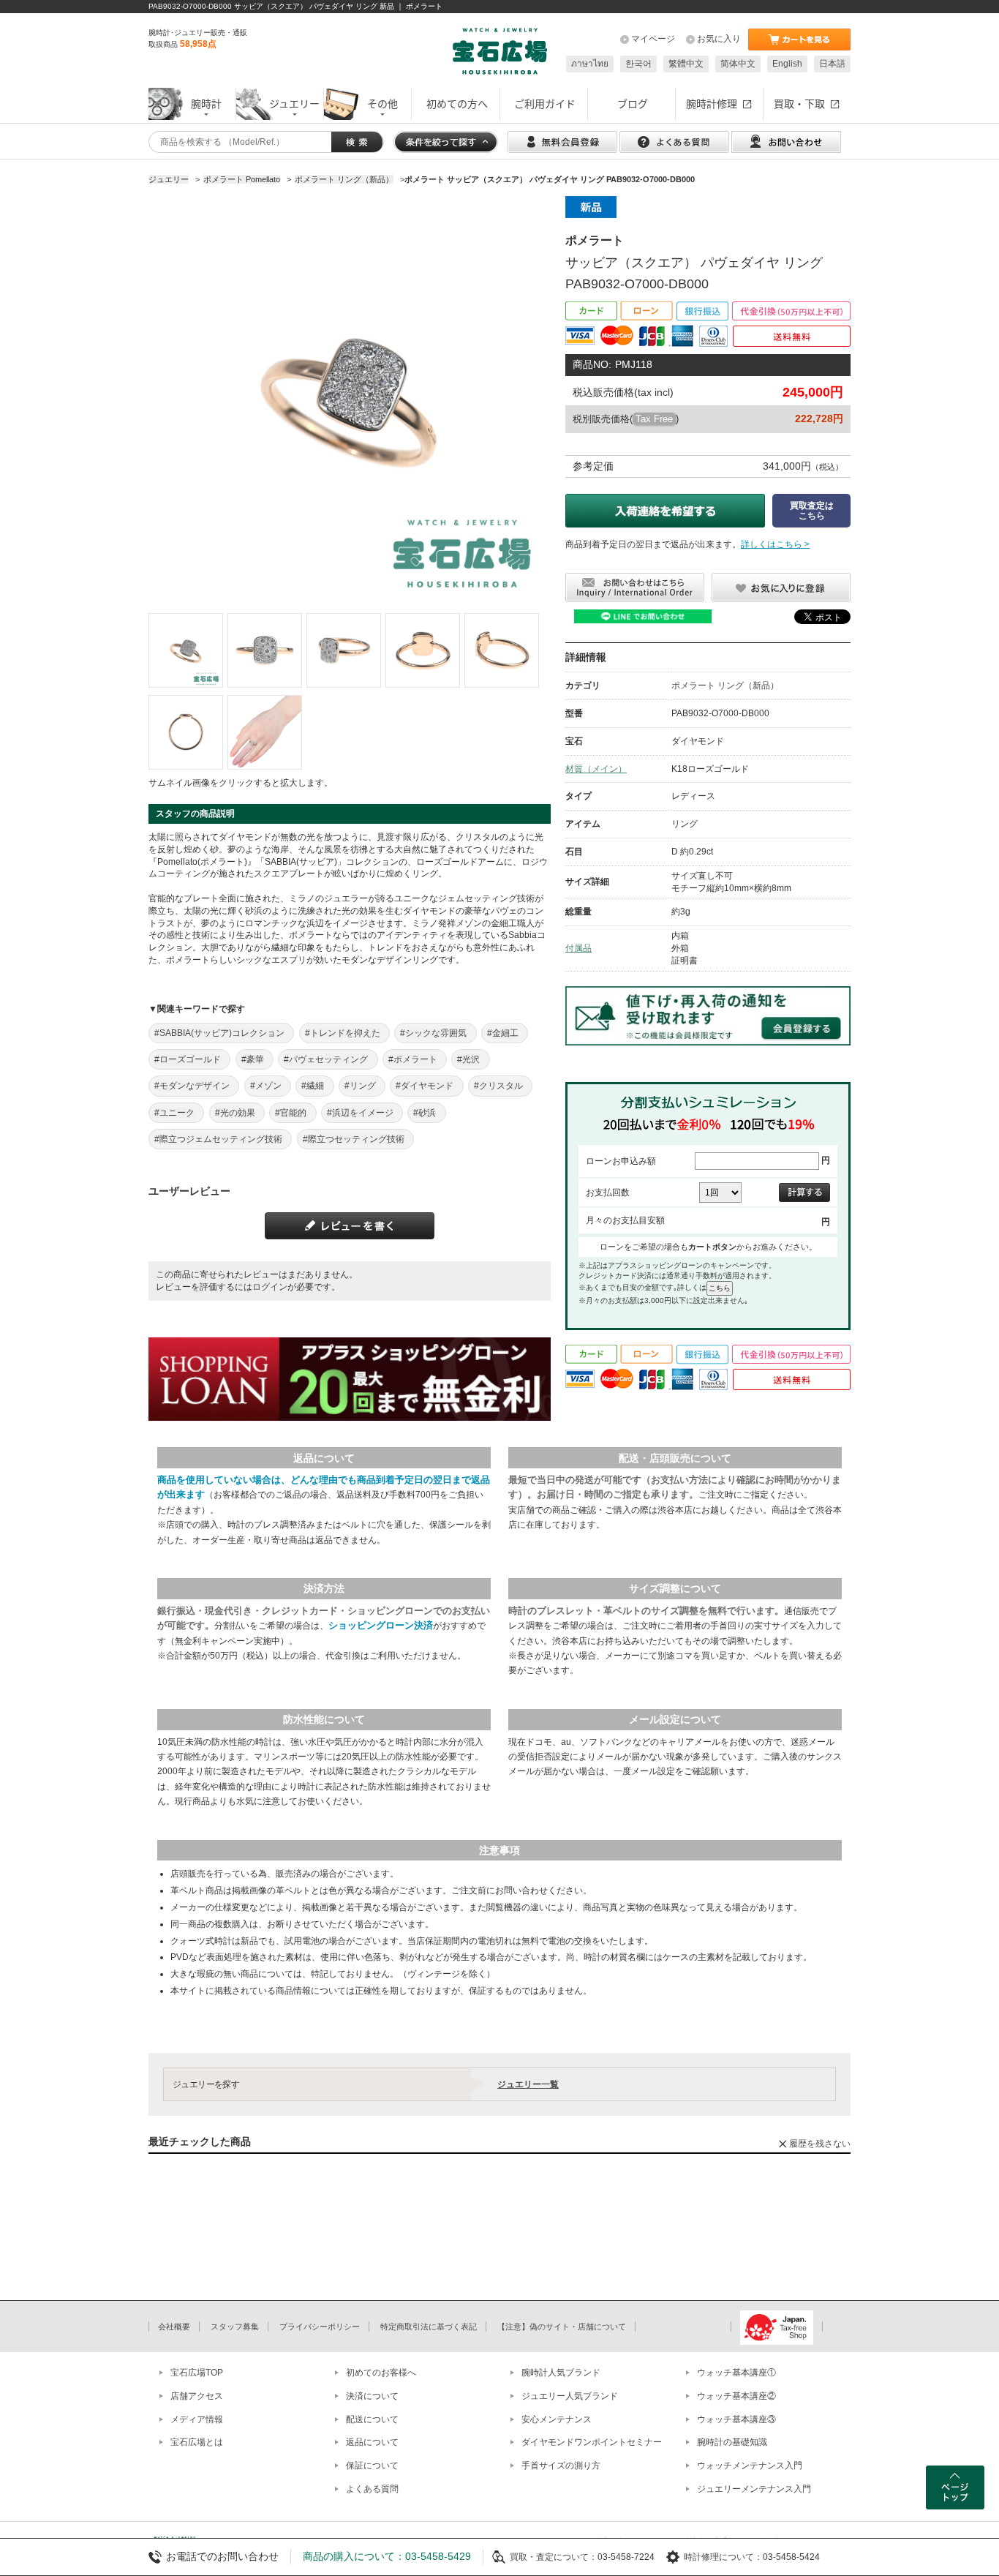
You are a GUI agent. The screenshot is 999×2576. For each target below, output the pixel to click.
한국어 (638, 64)
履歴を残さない (820, 2144)
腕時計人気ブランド (561, 2373)
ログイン (270, 1287)
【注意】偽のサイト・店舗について (562, 2327)
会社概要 (174, 2327)
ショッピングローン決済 (381, 1625)
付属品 (578, 948)
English (787, 64)
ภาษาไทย (590, 64)
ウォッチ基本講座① (736, 2373)
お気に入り (719, 39)
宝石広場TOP (197, 2373)
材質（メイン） (596, 769)
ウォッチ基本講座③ (736, 2419)
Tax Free (654, 419)
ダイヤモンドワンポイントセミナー (592, 2442)
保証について (372, 2466)
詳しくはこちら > (775, 544)
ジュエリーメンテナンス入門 (754, 2489)
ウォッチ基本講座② (736, 2396)
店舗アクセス (197, 2396)
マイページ (653, 39)
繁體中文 (686, 64)
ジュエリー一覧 (528, 2084)
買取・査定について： (554, 2557)
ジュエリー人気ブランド (570, 2396)
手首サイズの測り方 (561, 2466)
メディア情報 (197, 2419)
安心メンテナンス (557, 2419)
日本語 (832, 64)
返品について (372, 2442)
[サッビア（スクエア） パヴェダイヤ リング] (186, 650)
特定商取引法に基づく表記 (429, 2327)
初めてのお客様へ (381, 2373)
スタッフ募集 (235, 2327)
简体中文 (738, 64)
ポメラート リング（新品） (725, 686)
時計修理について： (723, 2557)
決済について (372, 2396)
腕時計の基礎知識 (732, 2442)
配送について (372, 2419)
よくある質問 (372, 2489)
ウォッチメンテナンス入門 (750, 2466)
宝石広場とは (197, 2442)
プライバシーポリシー (320, 2327)
